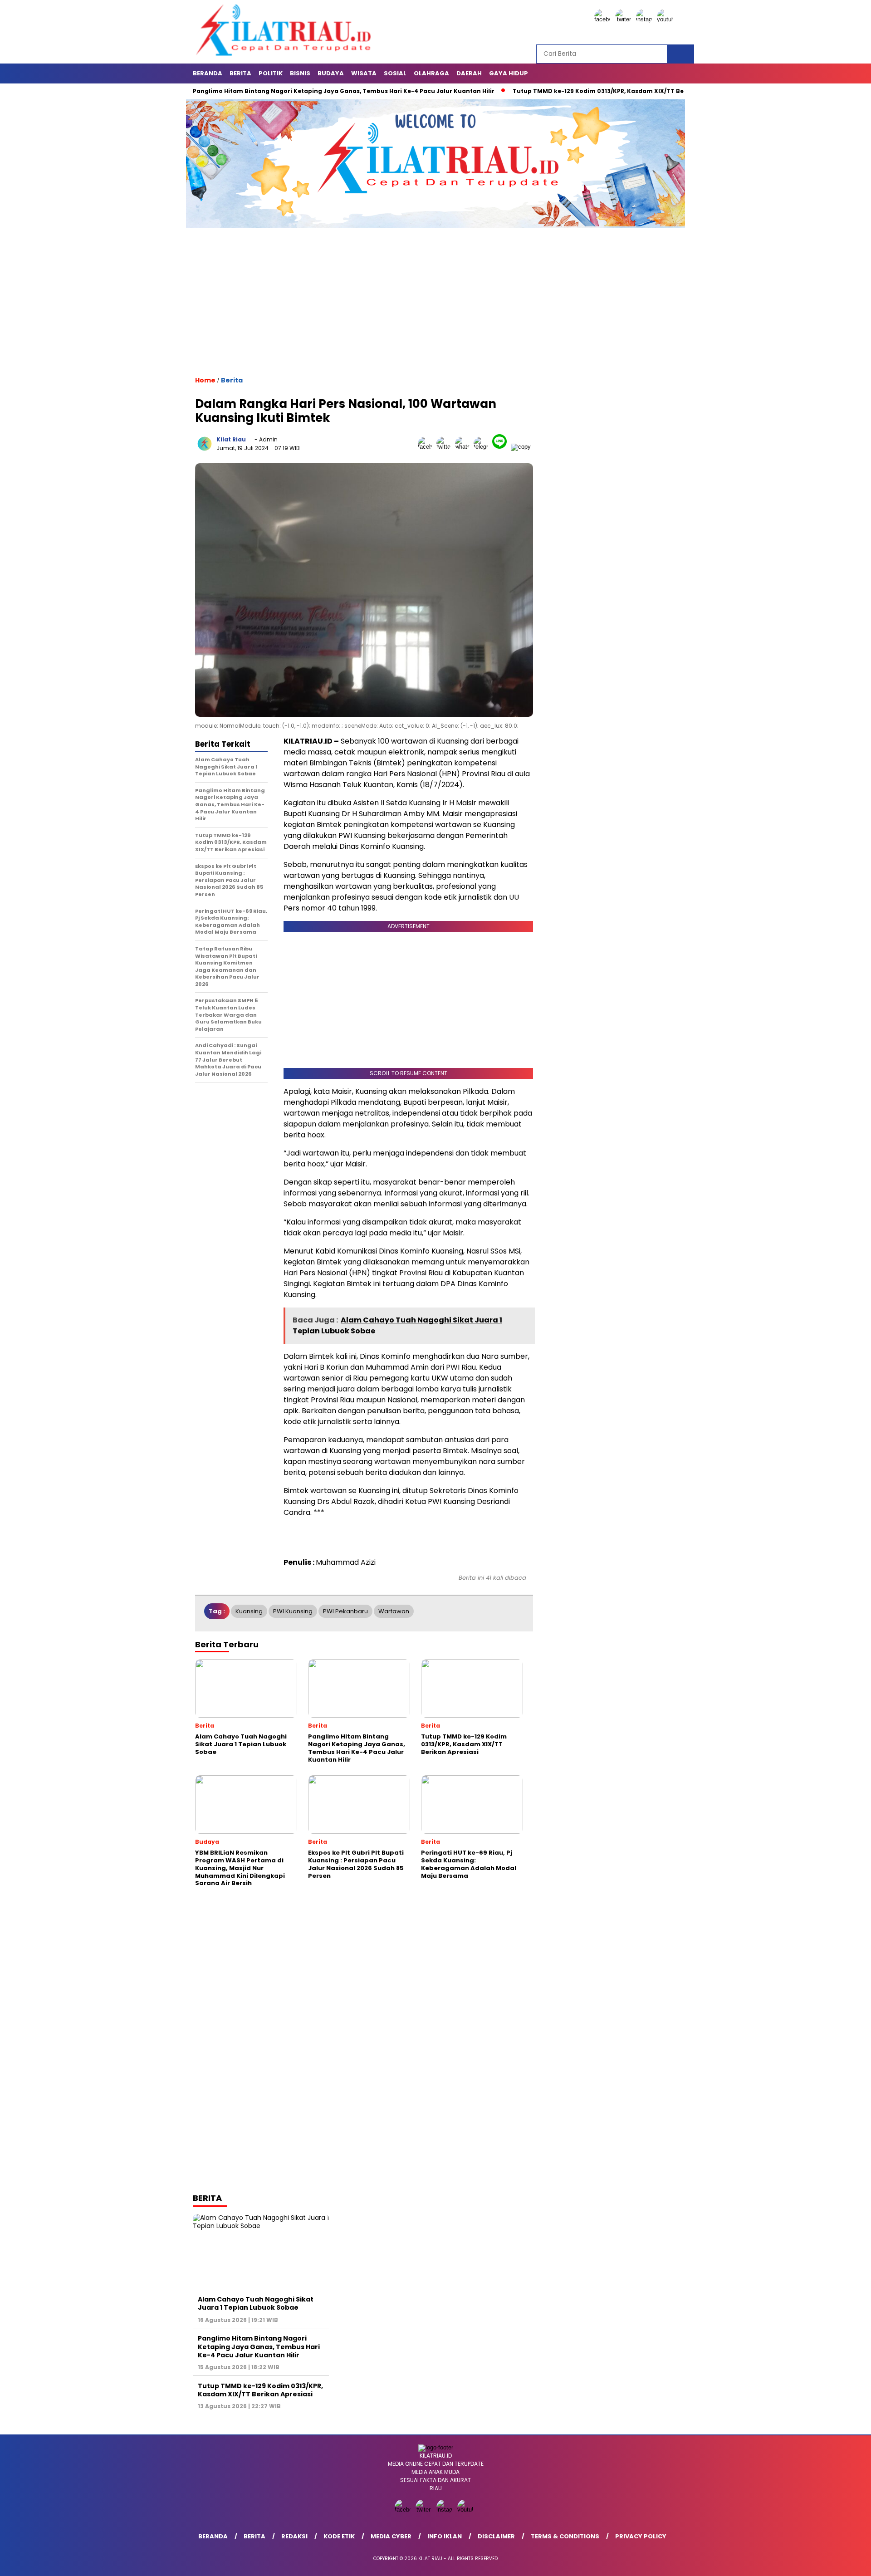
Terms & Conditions (565, 2536)
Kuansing (249, 1611)
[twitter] (625, 19)
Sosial (395, 73)
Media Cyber (391, 2536)
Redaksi (294, 2536)
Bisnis (300, 73)
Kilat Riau (231, 439)
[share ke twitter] (446, 447)
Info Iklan (445, 2536)
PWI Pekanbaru (345, 1611)
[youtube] (666, 19)
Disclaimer (496, 2536)
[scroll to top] (837, 2562)
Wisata (364, 73)
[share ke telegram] (483, 447)
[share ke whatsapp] (464, 447)
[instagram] (646, 19)
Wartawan (394, 1611)
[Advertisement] (364, 310)
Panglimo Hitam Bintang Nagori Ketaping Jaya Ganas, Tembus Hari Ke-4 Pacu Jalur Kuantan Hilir (282, 91)
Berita (240, 73)
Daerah (469, 73)
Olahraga (431, 73)
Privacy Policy (641, 2536)
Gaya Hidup (509, 73)
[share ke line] (502, 447)
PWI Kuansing (293, 1611)
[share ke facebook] (427, 447)
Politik (271, 73)
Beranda (208, 73)
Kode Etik (339, 2536)
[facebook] (604, 19)
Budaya (331, 73)
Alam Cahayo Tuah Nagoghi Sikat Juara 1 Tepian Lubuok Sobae (256, 2303)
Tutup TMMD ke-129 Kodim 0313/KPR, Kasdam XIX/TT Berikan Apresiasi (560, 91)
